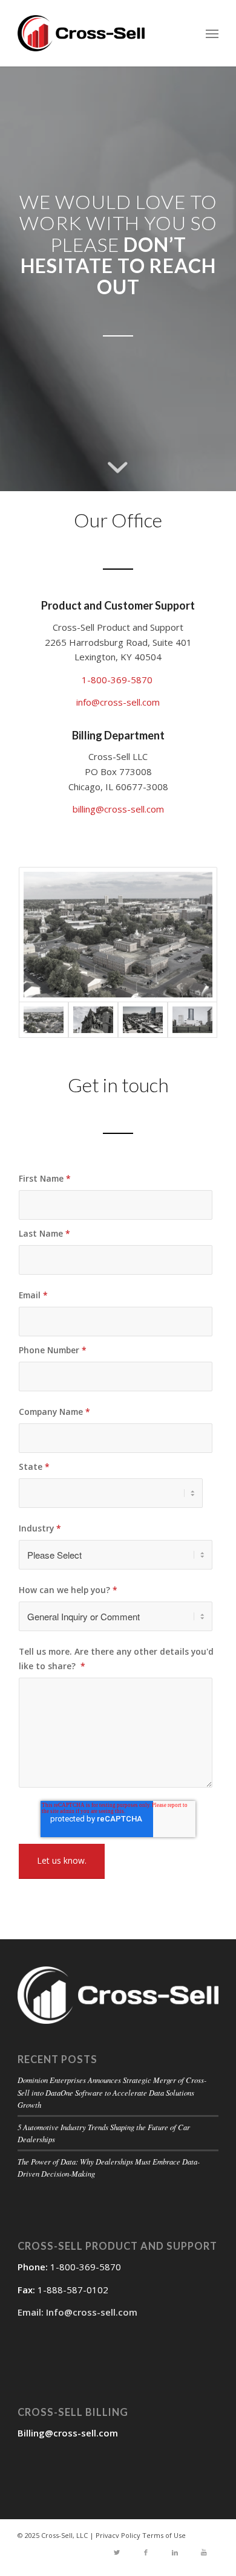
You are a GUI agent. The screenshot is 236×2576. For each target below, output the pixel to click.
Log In (118, 1414)
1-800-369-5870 (118, 680)
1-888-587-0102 (73, 2290)
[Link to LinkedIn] (175, 2553)
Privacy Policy (118, 2535)
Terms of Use (164, 2535)
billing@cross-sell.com (118, 809)
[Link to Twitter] (117, 2553)
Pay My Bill (118, 1469)
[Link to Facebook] (146, 2553)
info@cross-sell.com (118, 702)
